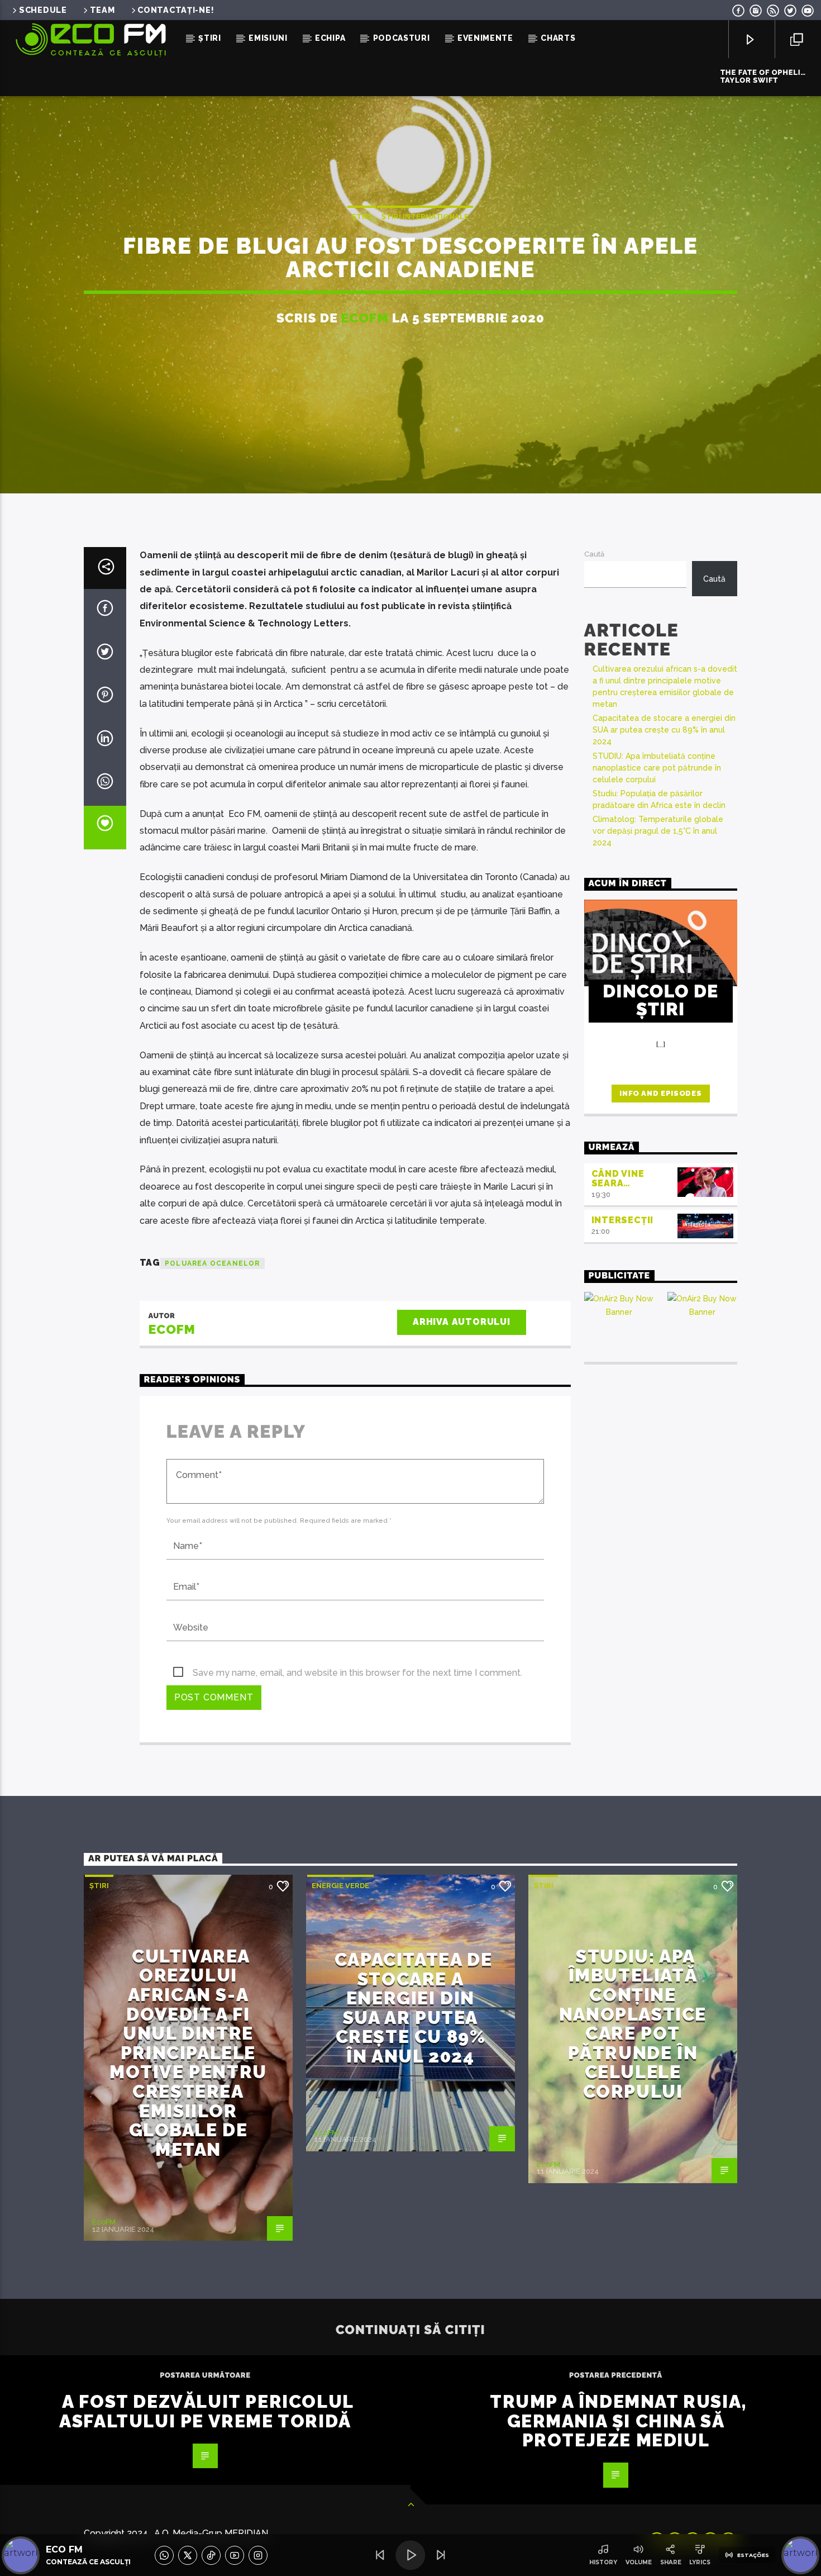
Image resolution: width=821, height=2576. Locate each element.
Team (102, 10)
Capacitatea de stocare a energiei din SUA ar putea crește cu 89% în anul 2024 (664, 730)
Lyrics (700, 2562)
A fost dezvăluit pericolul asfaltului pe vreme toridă (207, 2411)
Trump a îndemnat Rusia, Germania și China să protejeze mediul (619, 2421)
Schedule (43, 10)
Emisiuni (268, 38)
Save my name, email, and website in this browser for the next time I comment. (357, 1673)
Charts (558, 38)
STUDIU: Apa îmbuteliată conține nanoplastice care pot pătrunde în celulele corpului (657, 768)
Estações (753, 2555)
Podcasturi (402, 38)
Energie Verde (340, 1886)
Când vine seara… (618, 1178)
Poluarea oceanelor (213, 1263)
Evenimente (485, 38)
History (603, 2562)
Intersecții (623, 1220)
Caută (594, 554)
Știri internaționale (425, 217)
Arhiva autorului (462, 1322)
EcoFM (365, 318)
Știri (210, 38)
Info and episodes (660, 1093)
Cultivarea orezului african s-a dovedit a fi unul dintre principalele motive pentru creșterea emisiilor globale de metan (188, 2053)
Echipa (330, 38)
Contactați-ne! (176, 10)
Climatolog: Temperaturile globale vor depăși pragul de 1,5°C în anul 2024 (658, 831)
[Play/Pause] (410, 2555)
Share (671, 2562)
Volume (639, 2562)
